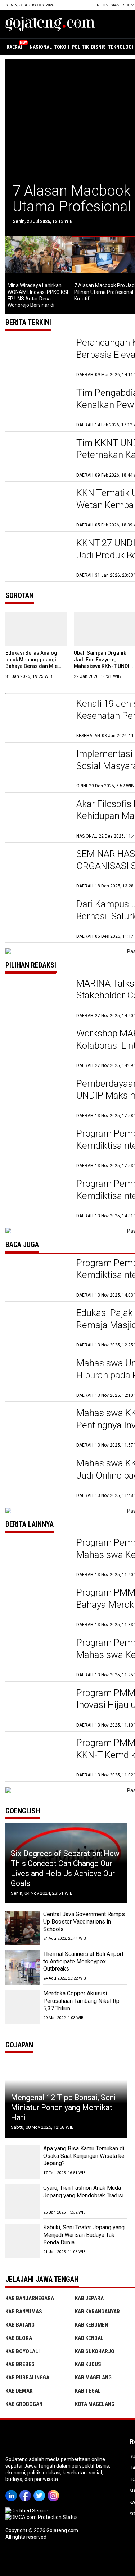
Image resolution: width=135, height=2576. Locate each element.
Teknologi (121, 47)
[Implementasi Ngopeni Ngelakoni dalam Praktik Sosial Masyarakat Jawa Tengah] (37, 769)
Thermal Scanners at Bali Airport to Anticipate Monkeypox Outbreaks (83, 1961)
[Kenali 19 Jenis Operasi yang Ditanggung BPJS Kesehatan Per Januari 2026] (37, 718)
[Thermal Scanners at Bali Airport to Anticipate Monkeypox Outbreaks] (22, 1968)
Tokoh (62, 47)
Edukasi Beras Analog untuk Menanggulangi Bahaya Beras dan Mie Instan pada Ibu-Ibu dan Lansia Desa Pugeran (33, 666)
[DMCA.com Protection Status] (42, 2517)
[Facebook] (26, 2491)
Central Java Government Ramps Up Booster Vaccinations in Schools (84, 1922)
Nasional (41, 47)
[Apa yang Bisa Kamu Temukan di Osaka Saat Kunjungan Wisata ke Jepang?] (22, 2162)
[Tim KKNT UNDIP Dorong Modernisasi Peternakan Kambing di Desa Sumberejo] (37, 458)
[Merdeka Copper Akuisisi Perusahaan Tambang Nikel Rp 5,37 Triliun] (22, 2007)
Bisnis (98, 47)
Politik (80, 47)
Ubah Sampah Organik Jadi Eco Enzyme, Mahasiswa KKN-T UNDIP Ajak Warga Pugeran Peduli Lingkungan (103, 666)
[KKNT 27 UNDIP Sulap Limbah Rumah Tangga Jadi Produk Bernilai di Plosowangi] (37, 558)
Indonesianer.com (115, 5)
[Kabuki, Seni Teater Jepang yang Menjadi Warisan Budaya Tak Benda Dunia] (22, 2241)
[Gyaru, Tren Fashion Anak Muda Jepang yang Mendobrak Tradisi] (22, 2202)
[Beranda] (50, 24)
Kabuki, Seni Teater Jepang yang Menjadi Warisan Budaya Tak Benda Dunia (84, 2235)
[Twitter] (40, 2491)
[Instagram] (55, 2491)
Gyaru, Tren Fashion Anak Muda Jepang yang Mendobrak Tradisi (83, 2192)
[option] (39, 272)
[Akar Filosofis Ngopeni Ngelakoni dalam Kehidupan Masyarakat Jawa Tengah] (37, 819)
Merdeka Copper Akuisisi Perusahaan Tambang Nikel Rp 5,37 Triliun (81, 2001)
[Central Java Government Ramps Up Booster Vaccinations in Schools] (22, 1928)
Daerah (15, 47)
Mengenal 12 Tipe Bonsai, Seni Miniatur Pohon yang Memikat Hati (63, 2107)
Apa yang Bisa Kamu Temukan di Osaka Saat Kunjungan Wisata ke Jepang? (84, 2156)
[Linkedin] (12, 2491)
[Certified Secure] (27, 2511)
